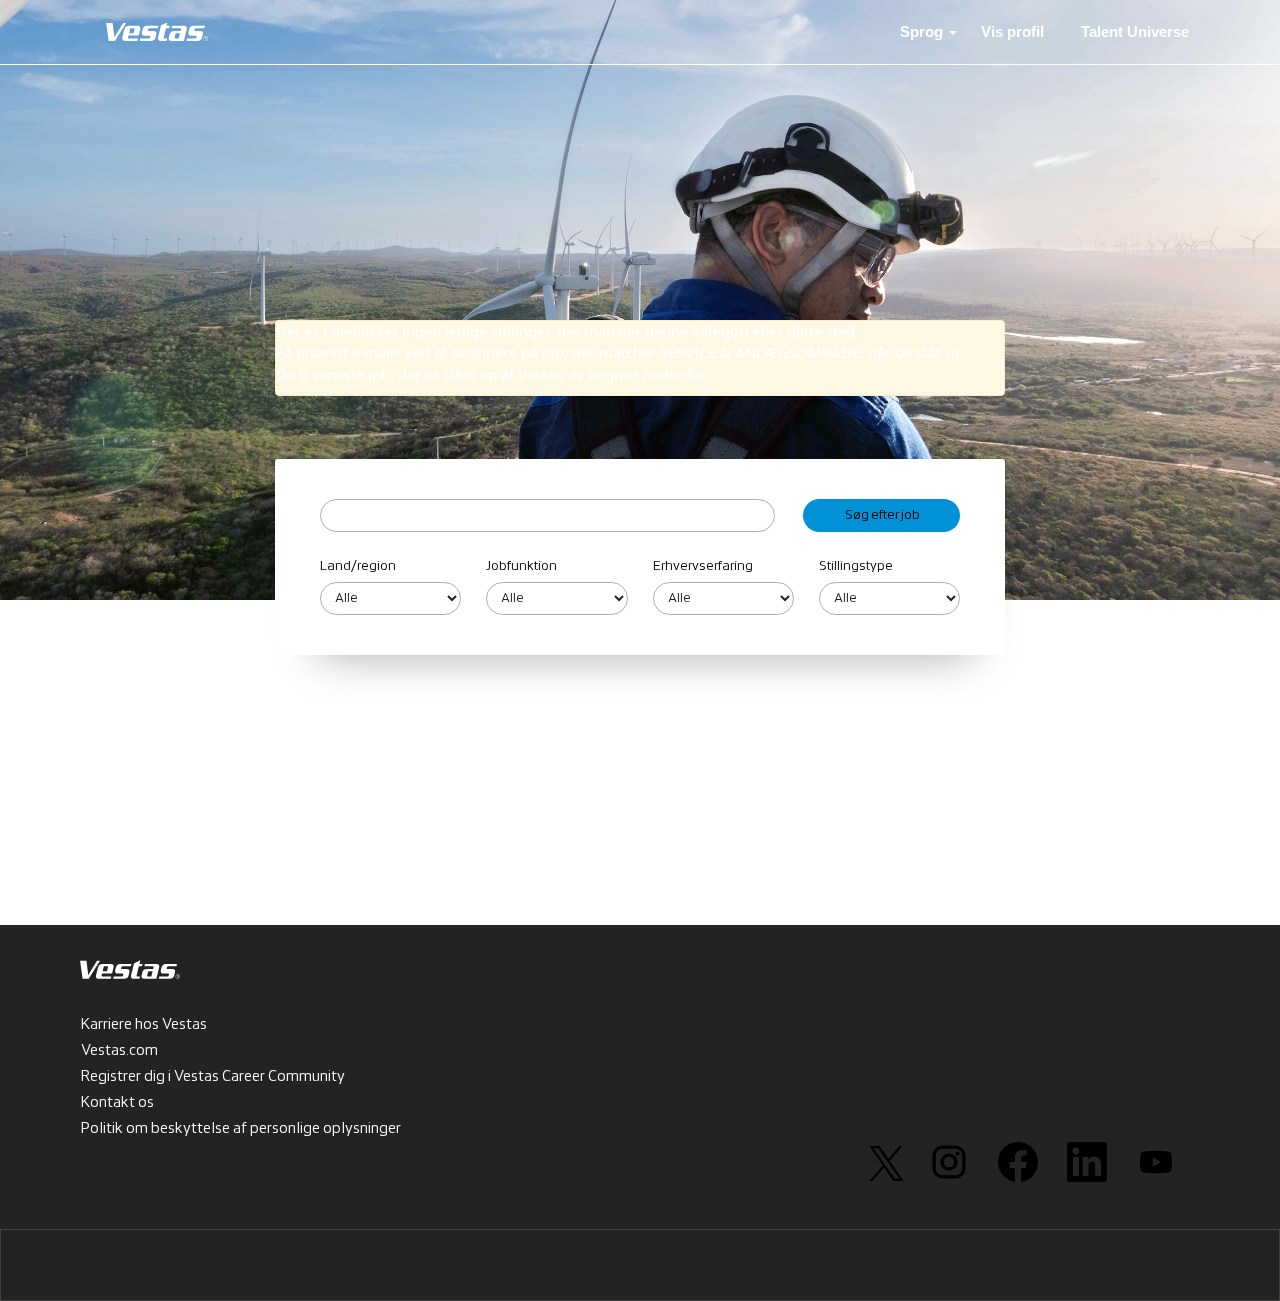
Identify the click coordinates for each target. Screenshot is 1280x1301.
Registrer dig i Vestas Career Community (213, 1077)
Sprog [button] (923, 31)
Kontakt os (117, 1103)
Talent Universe (1135, 31)
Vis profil (1012, 31)
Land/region (358, 566)
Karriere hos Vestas (144, 1025)
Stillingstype (856, 566)
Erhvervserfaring (703, 566)
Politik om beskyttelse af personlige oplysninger (241, 1129)
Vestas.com (119, 1051)
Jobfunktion (521, 566)
